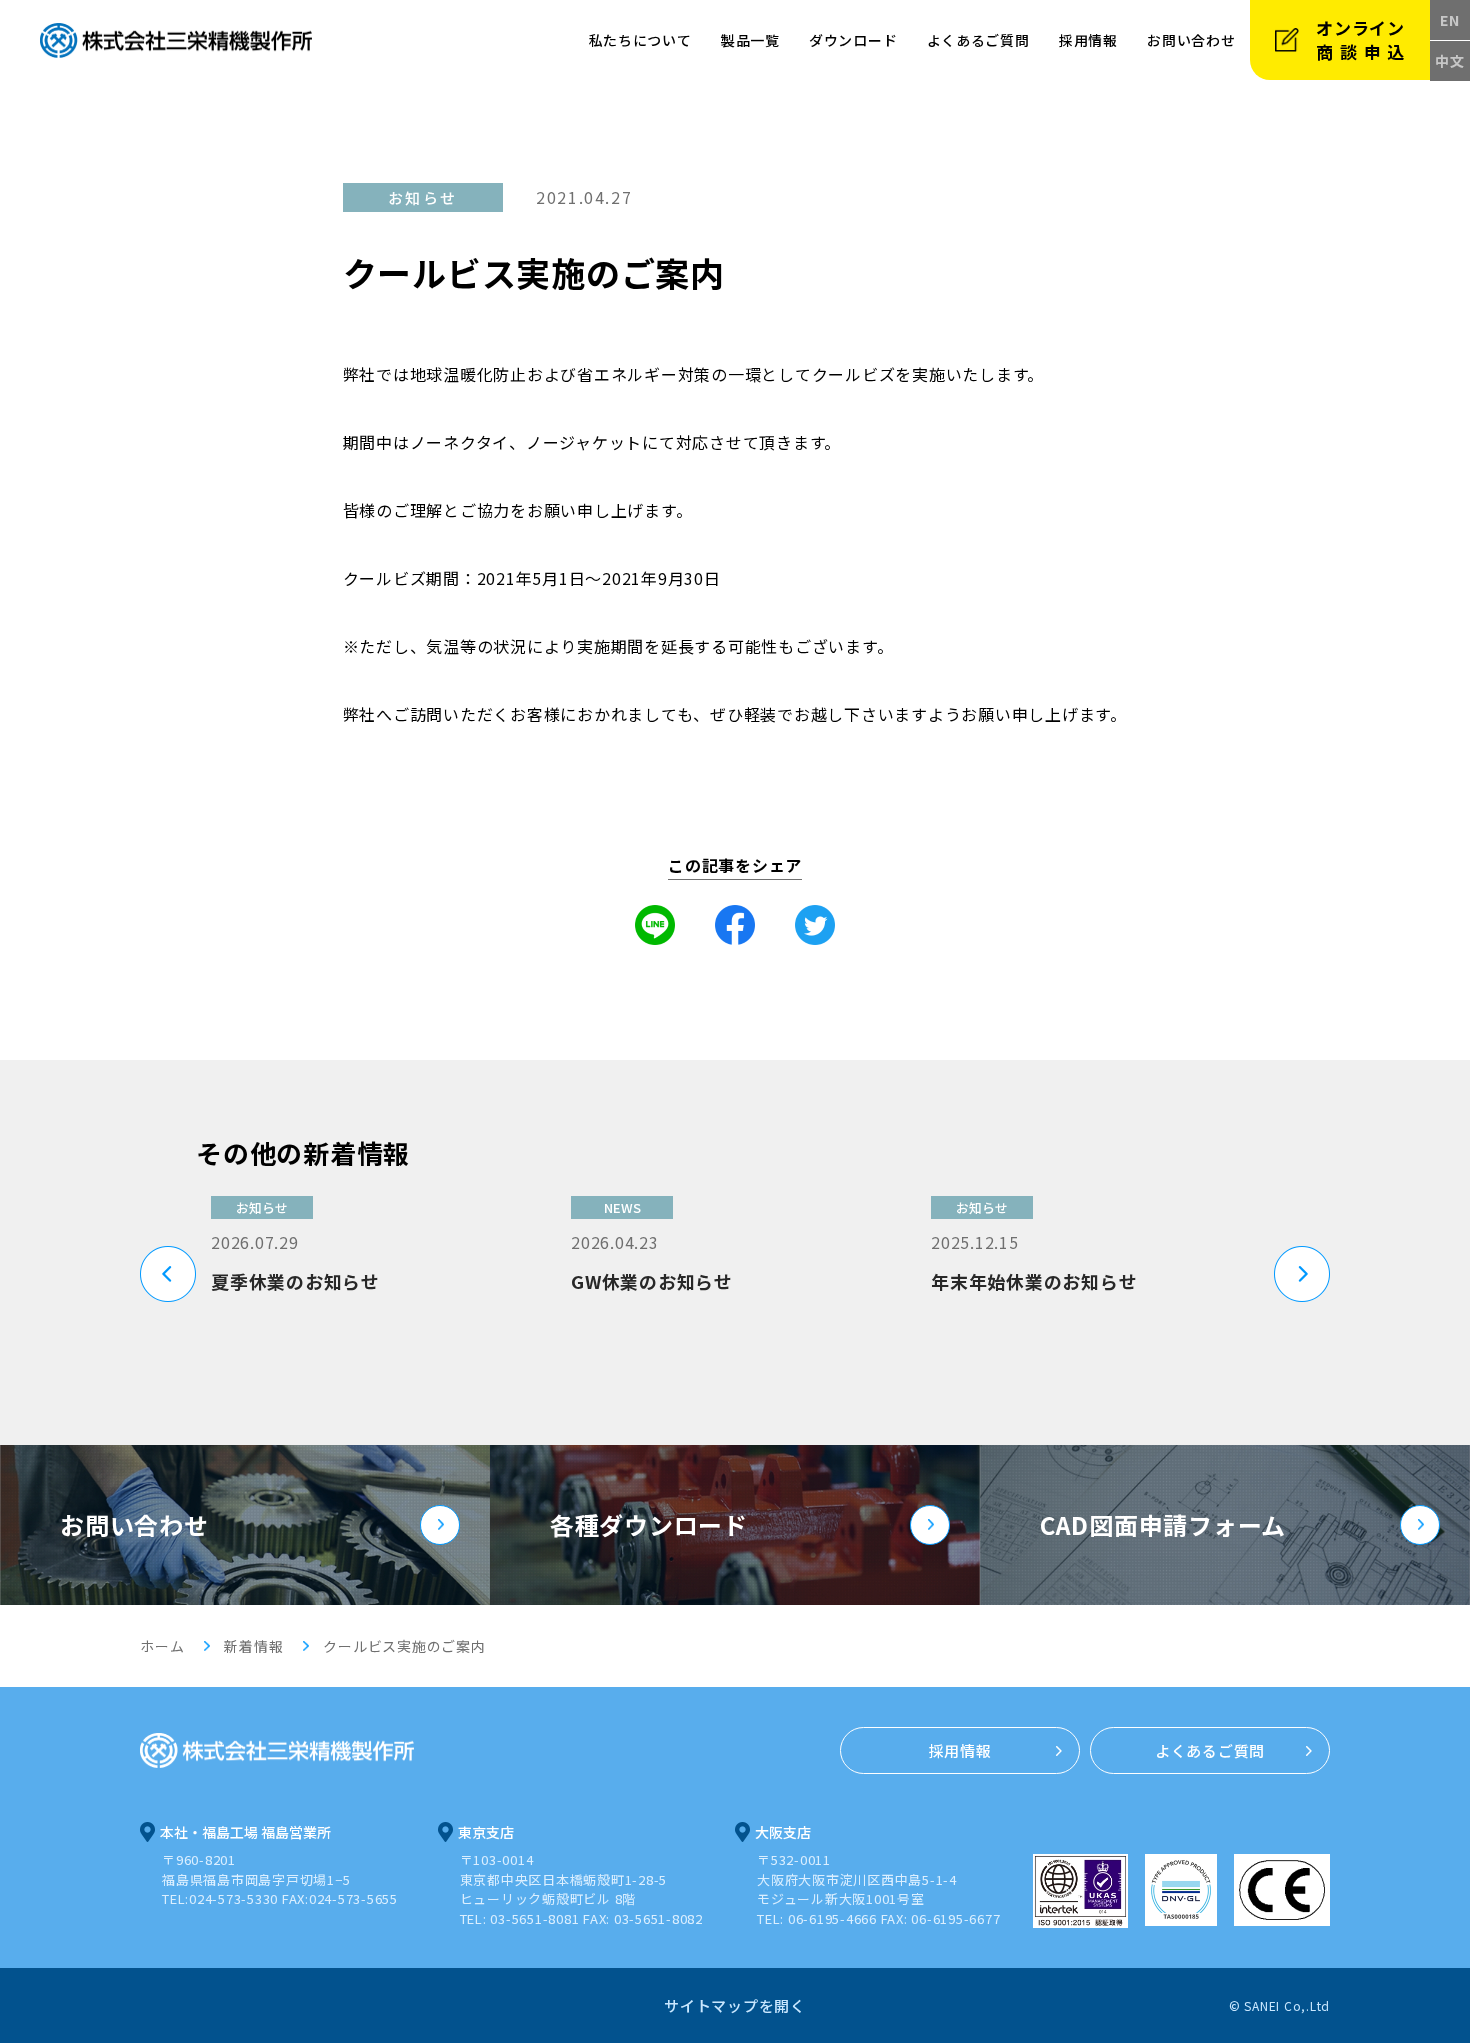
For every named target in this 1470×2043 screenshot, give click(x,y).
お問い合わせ (134, 1524)
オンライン (1363, 39)
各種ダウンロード (649, 1524)
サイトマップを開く (735, 2005)
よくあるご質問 (978, 40)
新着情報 (253, 1646)
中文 (1450, 61)
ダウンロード (853, 40)
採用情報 (1088, 40)
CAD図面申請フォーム (1163, 1524)
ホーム (162, 1646)
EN (1450, 20)
